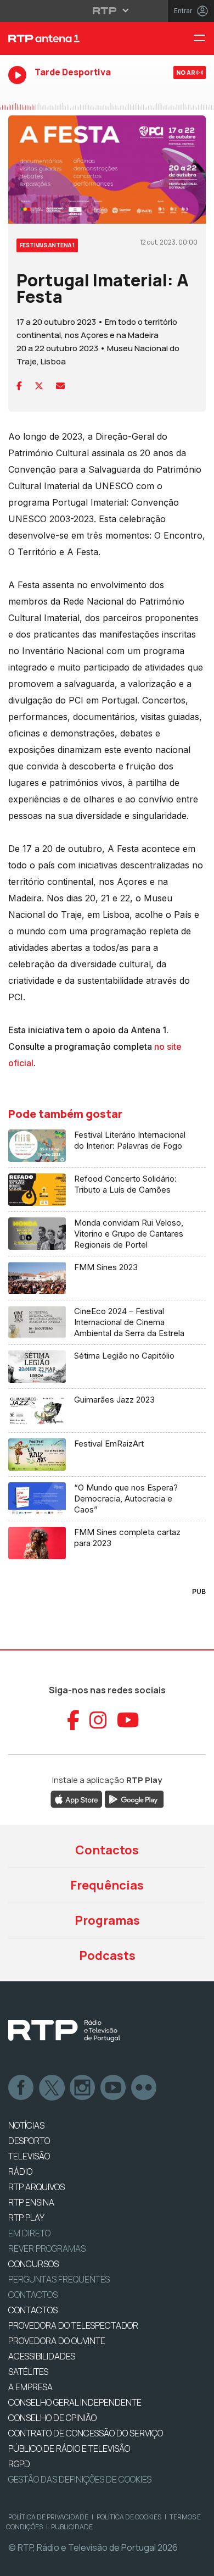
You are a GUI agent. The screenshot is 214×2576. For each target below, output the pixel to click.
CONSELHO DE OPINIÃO (52, 2418)
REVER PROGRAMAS (47, 2248)
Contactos (107, 1850)
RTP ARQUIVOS (36, 2187)
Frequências (107, 1885)
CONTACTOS (33, 2310)
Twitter (52, 2088)
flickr (144, 2088)
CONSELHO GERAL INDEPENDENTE (75, 2402)
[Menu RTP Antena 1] (204, 39)
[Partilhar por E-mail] (60, 386)
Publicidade (72, 2527)
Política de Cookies (129, 2517)
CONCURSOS (33, 2264)
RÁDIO (20, 2171)
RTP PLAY (26, 2218)
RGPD (19, 2464)
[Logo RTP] (64, 2031)
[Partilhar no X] (39, 386)
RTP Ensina (31, 2202)
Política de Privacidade (48, 2517)
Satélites (28, 2372)
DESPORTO (29, 2141)
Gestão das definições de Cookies (80, 2479)
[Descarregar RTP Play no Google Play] (134, 1799)
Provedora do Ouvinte (57, 2341)
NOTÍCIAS (26, 2125)
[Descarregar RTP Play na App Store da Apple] (77, 1799)
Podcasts (107, 1955)
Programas (107, 1920)
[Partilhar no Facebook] (19, 386)
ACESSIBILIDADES (42, 2356)
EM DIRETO (29, 2233)
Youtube (114, 2088)
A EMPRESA (30, 2387)
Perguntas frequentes (59, 2279)
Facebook (21, 2088)
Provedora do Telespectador (73, 2325)
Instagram (83, 2088)
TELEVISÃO (29, 2156)
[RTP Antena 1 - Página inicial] (71, 38)
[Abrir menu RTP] (107, 10)
